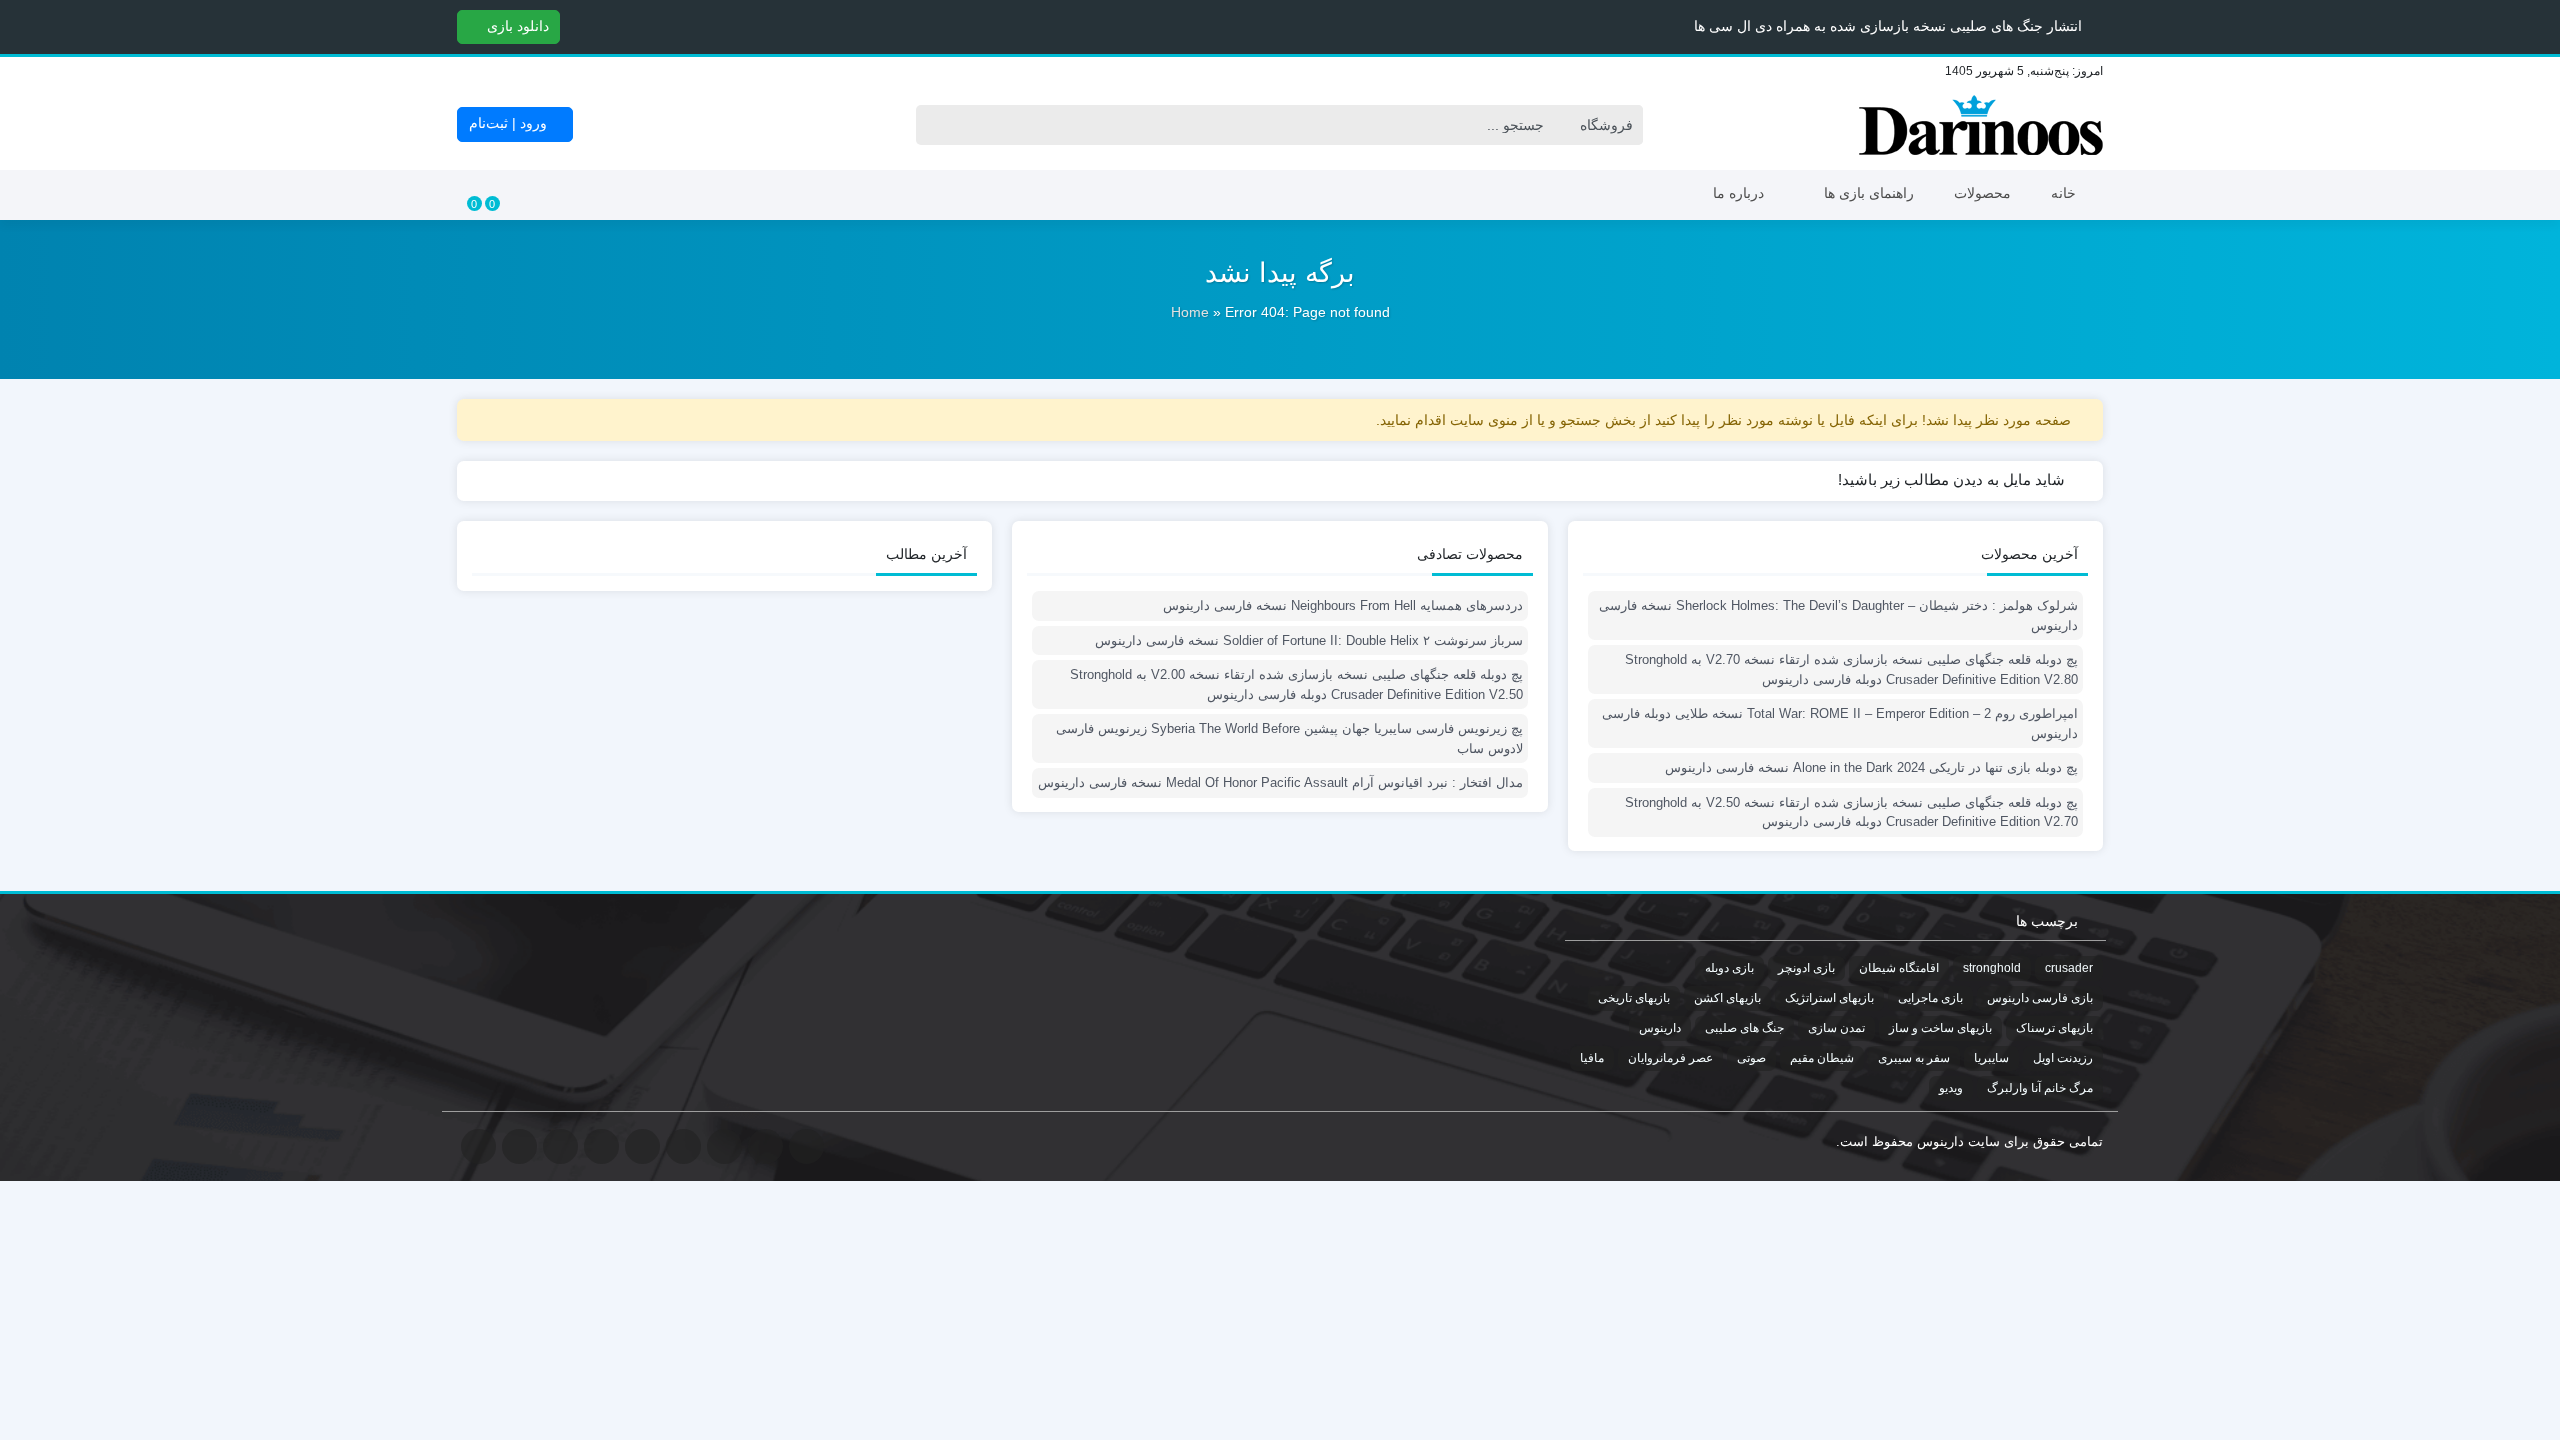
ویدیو (1951, 1088)
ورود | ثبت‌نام (510, 123)
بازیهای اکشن (1727, 998)
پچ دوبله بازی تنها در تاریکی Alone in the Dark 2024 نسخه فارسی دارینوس (1871, 767)
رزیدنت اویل (2063, 1058)
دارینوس (1660, 1028)
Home (1190, 312)
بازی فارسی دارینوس (2040, 998)
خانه (2063, 193)
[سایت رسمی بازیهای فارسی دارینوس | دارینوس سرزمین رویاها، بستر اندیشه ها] (1981, 125)
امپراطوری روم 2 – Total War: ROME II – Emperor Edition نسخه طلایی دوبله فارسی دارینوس (1840, 723)
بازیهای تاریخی (1634, 998)
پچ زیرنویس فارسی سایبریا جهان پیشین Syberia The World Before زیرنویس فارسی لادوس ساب (1289, 738)
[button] (18, 25)
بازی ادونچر (1806, 968)
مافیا (1592, 1058)
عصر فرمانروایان (1670, 1058)
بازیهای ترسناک (2054, 1028)
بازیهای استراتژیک (1829, 998)
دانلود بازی (516, 26)
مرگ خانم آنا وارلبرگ (2040, 1088)
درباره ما (1738, 193)
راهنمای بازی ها (1869, 193)
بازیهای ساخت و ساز (1940, 1028)
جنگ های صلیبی (1744, 1028)
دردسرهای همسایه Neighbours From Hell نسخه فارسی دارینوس (1342, 605)
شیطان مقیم (1822, 1058)
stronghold (1992, 968)
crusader (2069, 968)
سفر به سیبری (1914, 1058)
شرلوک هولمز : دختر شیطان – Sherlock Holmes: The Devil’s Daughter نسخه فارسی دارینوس (1838, 615)
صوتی (1751, 1058)
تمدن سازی (1836, 1028)
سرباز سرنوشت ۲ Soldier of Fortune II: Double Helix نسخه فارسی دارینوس (1308, 640)
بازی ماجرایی (1930, 998)
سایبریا (1991, 1058)
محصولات (1982, 193)
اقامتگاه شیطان (1899, 968)
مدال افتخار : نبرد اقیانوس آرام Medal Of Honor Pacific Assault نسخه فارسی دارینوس (1280, 782)
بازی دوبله (1729, 968)
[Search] (936, 125)
